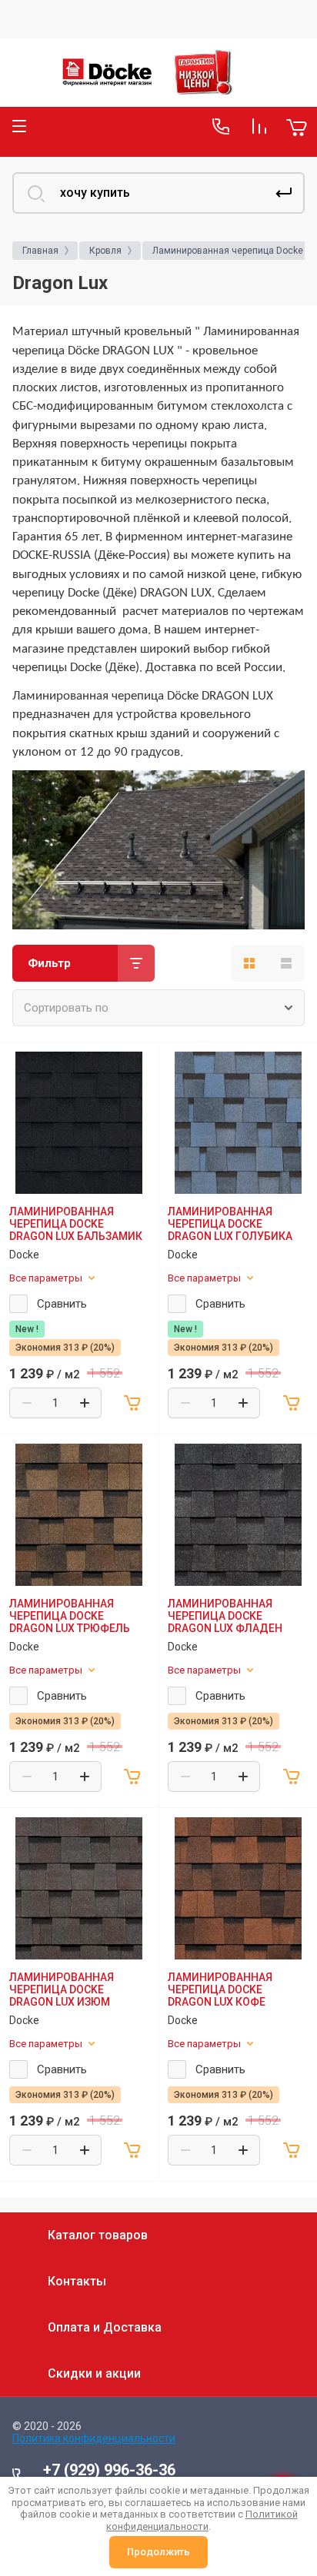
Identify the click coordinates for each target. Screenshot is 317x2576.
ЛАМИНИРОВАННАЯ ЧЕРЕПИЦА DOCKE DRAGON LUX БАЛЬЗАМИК (76, 1224)
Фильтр (49, 963)
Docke (24, 1255)
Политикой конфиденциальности (202, 2520)
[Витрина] (249, 963)
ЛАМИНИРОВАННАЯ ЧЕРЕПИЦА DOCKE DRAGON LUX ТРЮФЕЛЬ (70, 1616)
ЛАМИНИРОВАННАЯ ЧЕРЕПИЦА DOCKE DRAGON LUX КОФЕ (220, 1989)
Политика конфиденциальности (94, 2438)
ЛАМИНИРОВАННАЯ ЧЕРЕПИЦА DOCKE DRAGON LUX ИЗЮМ (62, 1989)
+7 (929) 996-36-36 (109, 2470)
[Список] (286, 963)
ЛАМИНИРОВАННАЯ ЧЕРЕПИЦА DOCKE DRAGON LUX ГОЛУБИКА (230, 1224)
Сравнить (62, 1304)
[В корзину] (133, 1403)
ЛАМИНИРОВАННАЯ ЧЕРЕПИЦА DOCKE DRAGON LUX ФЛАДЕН (225, 1616)
